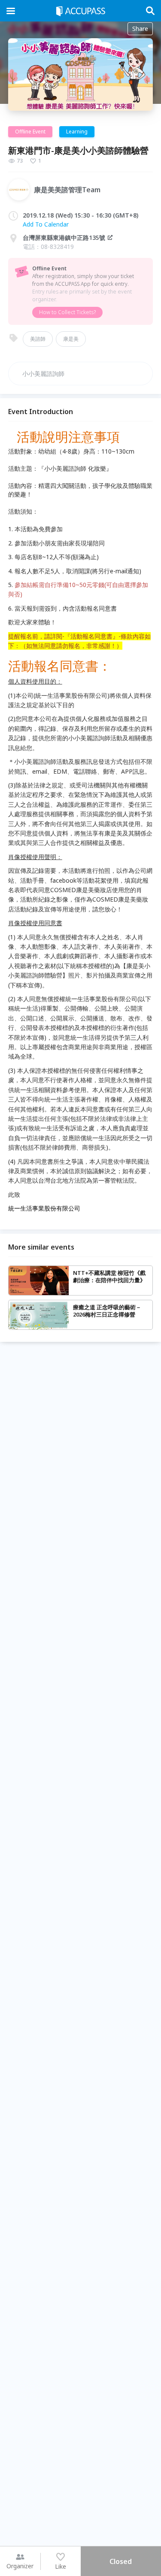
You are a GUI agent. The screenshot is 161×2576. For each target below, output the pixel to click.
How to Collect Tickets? (67, 312)
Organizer (20, 2566)
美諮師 (38, 339)
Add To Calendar (46, 224)
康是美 (71, 339)
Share (140, 29)
